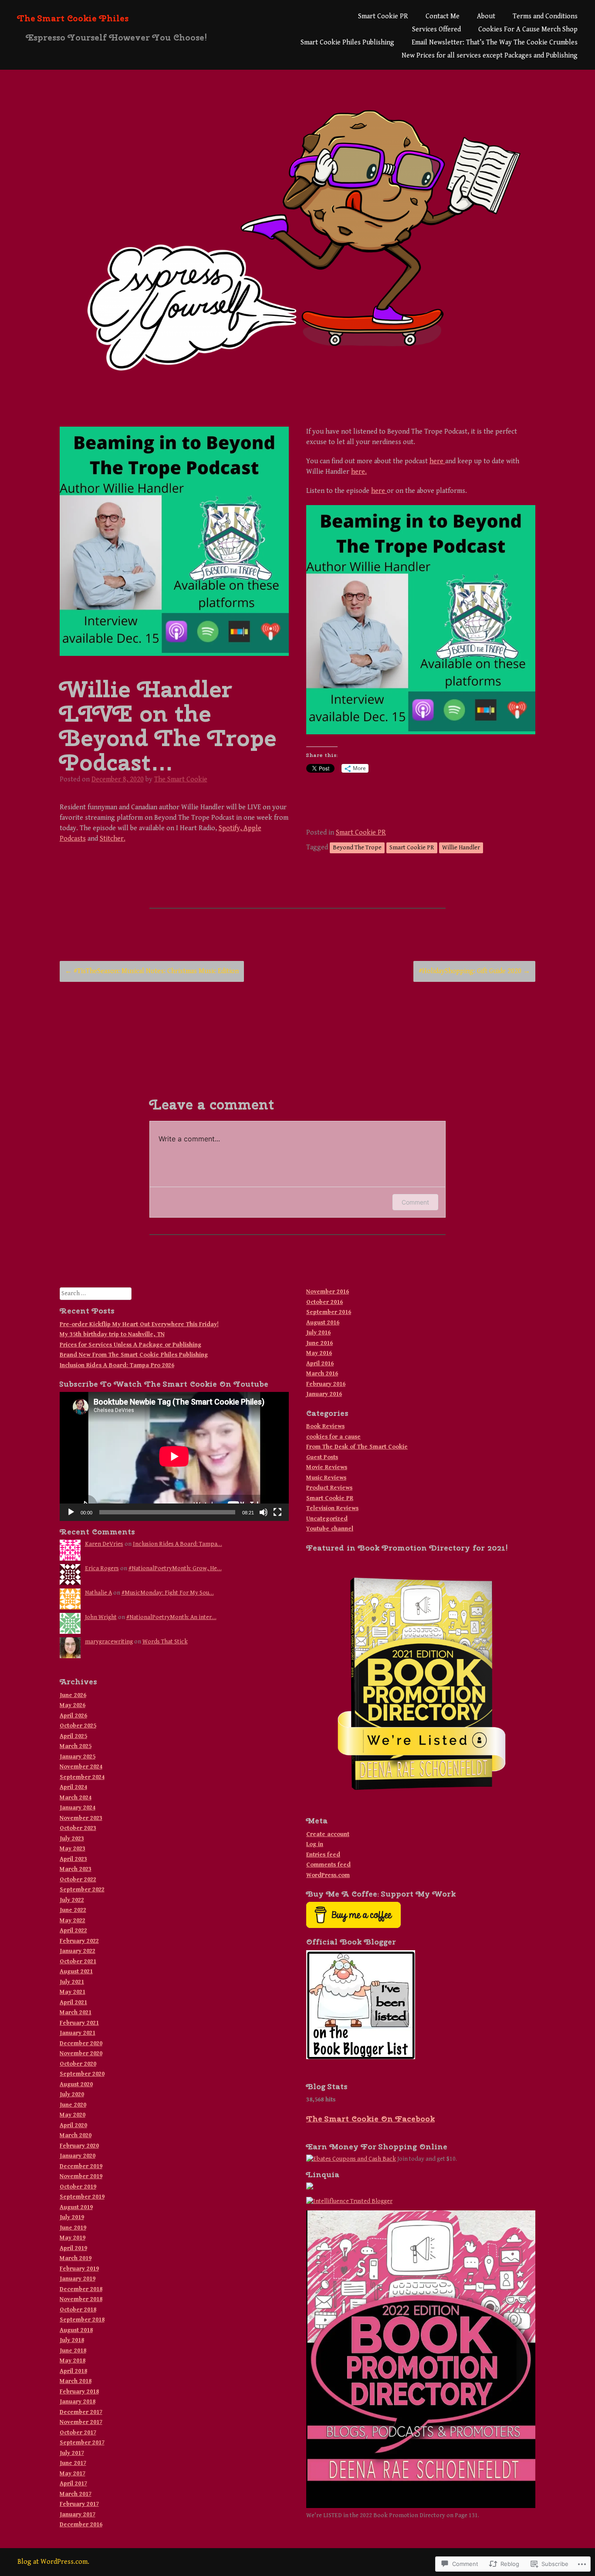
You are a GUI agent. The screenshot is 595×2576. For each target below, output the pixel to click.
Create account (328, 1834)
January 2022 (78, 1951)
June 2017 (73, 2463)
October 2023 (78, 1828)
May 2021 (73, 1992)
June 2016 (319, 1343)
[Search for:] (96, 1293)
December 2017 (81, 2412)
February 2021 (79, 2023)
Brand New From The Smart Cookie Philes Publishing (134, 1355)
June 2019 (73, 2228)
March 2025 (76, 1746)
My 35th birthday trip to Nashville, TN (112, 1334)
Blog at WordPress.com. (53, 2562)
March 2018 (76, 2381)
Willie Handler (461, 848)
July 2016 (318, 1333)
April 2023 (73, 1859)
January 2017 (78, 2515)
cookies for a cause (333, 1437)
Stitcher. (113, 839)
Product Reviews (329, 1488)
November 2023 (81, 1818)
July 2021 (72, 1982)
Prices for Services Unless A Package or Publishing (130, 1345)
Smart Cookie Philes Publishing (347, 42)
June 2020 (73, 2105)
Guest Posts (322, 1457)
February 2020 (79, 2146)
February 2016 (326, 1384)
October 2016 (325, 1302)
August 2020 (76, 2084)
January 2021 (78, 2033)
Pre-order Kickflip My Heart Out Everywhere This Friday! (139, 1324)
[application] (174, 1456)
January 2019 (78, 2279)
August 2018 (76, 2330)
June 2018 (73, 2351)
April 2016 (320, 1364)
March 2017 (76, 2494)
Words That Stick (165, 1642)
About (486, 16)
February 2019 (79, 2269)
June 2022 (73, 1910)
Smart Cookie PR (383, 16)
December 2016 (81, 2525)
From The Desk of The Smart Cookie (357, 1447)
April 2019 (73, 2248)
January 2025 (78, 1757)
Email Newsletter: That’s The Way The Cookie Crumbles (495, 42)
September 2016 (329, 1312)
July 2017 (72, 2453)
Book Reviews (325, 1426)
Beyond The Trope (357, 848)
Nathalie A (98, 1593)
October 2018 (78, 2310)
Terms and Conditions (545, 16)
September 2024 (82, 1777)
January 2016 (324, 1394)
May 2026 (73, 1705)
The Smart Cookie (181, 779)
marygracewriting (109, 1642)
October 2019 (78, 2187)
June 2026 (73, 1695)
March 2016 (322, 1374)
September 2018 (82, 2320)
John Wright (101, 1617)
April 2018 (73, 2371)
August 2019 (76, 2207)
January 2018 (78, 2402)
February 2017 (79, 2504)
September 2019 (82, 2197)
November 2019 (81, 2176)
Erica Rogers (102, 1568)
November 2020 (81, 2053)
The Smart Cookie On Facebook (370, 2119)
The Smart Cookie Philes (73, 18)
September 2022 (82, 1890)
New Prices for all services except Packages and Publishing (490, 56)
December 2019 (81, 2166)
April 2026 (73, 1716)
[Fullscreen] (277, 1512)
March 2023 (76, 1869)
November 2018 (81, 2299)
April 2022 (73, 1931)
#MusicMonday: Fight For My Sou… (168, 1593)
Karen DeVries (104, 1544)
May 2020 (73, 2115)
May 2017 (73, 2474)
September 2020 (82, 2074)
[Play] (71, 1512)
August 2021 (76, 1972)
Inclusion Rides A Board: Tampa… (177, 1544)
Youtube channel (330, 1529)
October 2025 (78, 1726)
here (437, 461)
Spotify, (231, 828)
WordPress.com (328, 1875)
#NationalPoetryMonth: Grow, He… (175, 1568)
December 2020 (81, 2043)
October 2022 (78, 1880)
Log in (315, 1844)
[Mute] (264, 1512)
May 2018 (73, 2361)
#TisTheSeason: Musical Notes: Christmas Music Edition (152, 971)
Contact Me (443, 16)
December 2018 (81, 2289)
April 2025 (73, 1736)
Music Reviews (326, 1478)
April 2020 (73, 2125)
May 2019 (73, 2238)
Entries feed (323, 1855)
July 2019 (72, 2217)
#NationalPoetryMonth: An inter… (171, 1617)
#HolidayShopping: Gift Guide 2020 (474, 971)
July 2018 (72, 2340)
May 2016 (319, 1353)
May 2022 (73, 1921)
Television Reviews (332, 1508)
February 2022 (79, 1941)
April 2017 (73, 2484)
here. (359, 472)
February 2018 (79, 2392)
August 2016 (323, 1323)
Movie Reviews (327, 1467)
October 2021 (78, 1962)
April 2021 (73, 2002)
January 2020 (78, 2156)
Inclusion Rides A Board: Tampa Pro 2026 (117, 1365)
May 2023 (73, 1849)
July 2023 (72, 1839)
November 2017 (81, 2422)
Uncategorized (327, 1519)
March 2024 (76, 1798)
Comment (415, 1202)
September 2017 (82, 2443)
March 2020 (76, 2135)
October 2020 (78, 2064)
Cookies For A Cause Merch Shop (528, 29)
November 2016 (328, 1292)
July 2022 (72, 1900)
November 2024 (81, 1767)
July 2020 (72, 2094)
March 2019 (76, 2258)
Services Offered (436, 29)
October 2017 (78, 2433)
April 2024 (73, 1787)
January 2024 (78, 1808)
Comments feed (328, 1865)
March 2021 (76, 2013)
